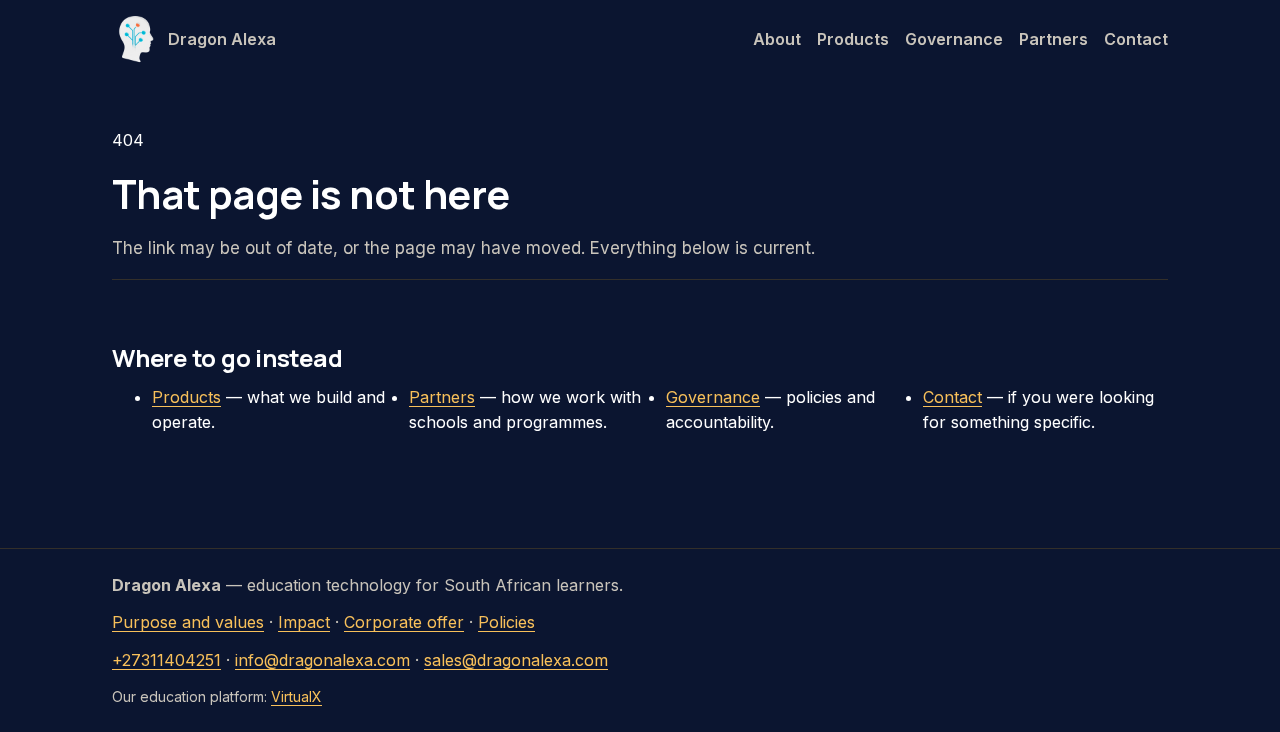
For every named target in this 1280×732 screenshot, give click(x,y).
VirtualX (296, 696)
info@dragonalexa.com (322, 660)
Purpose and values (188, 622)
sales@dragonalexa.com (516, 660)
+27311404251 (166, 660)
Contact (1136, 39)
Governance (954, 39)
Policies (506, 622)
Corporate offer (404, 622)
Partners (1053, 39)
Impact (304, 622)
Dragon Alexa (222, 39)
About (777, 39)
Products (853, 39)
